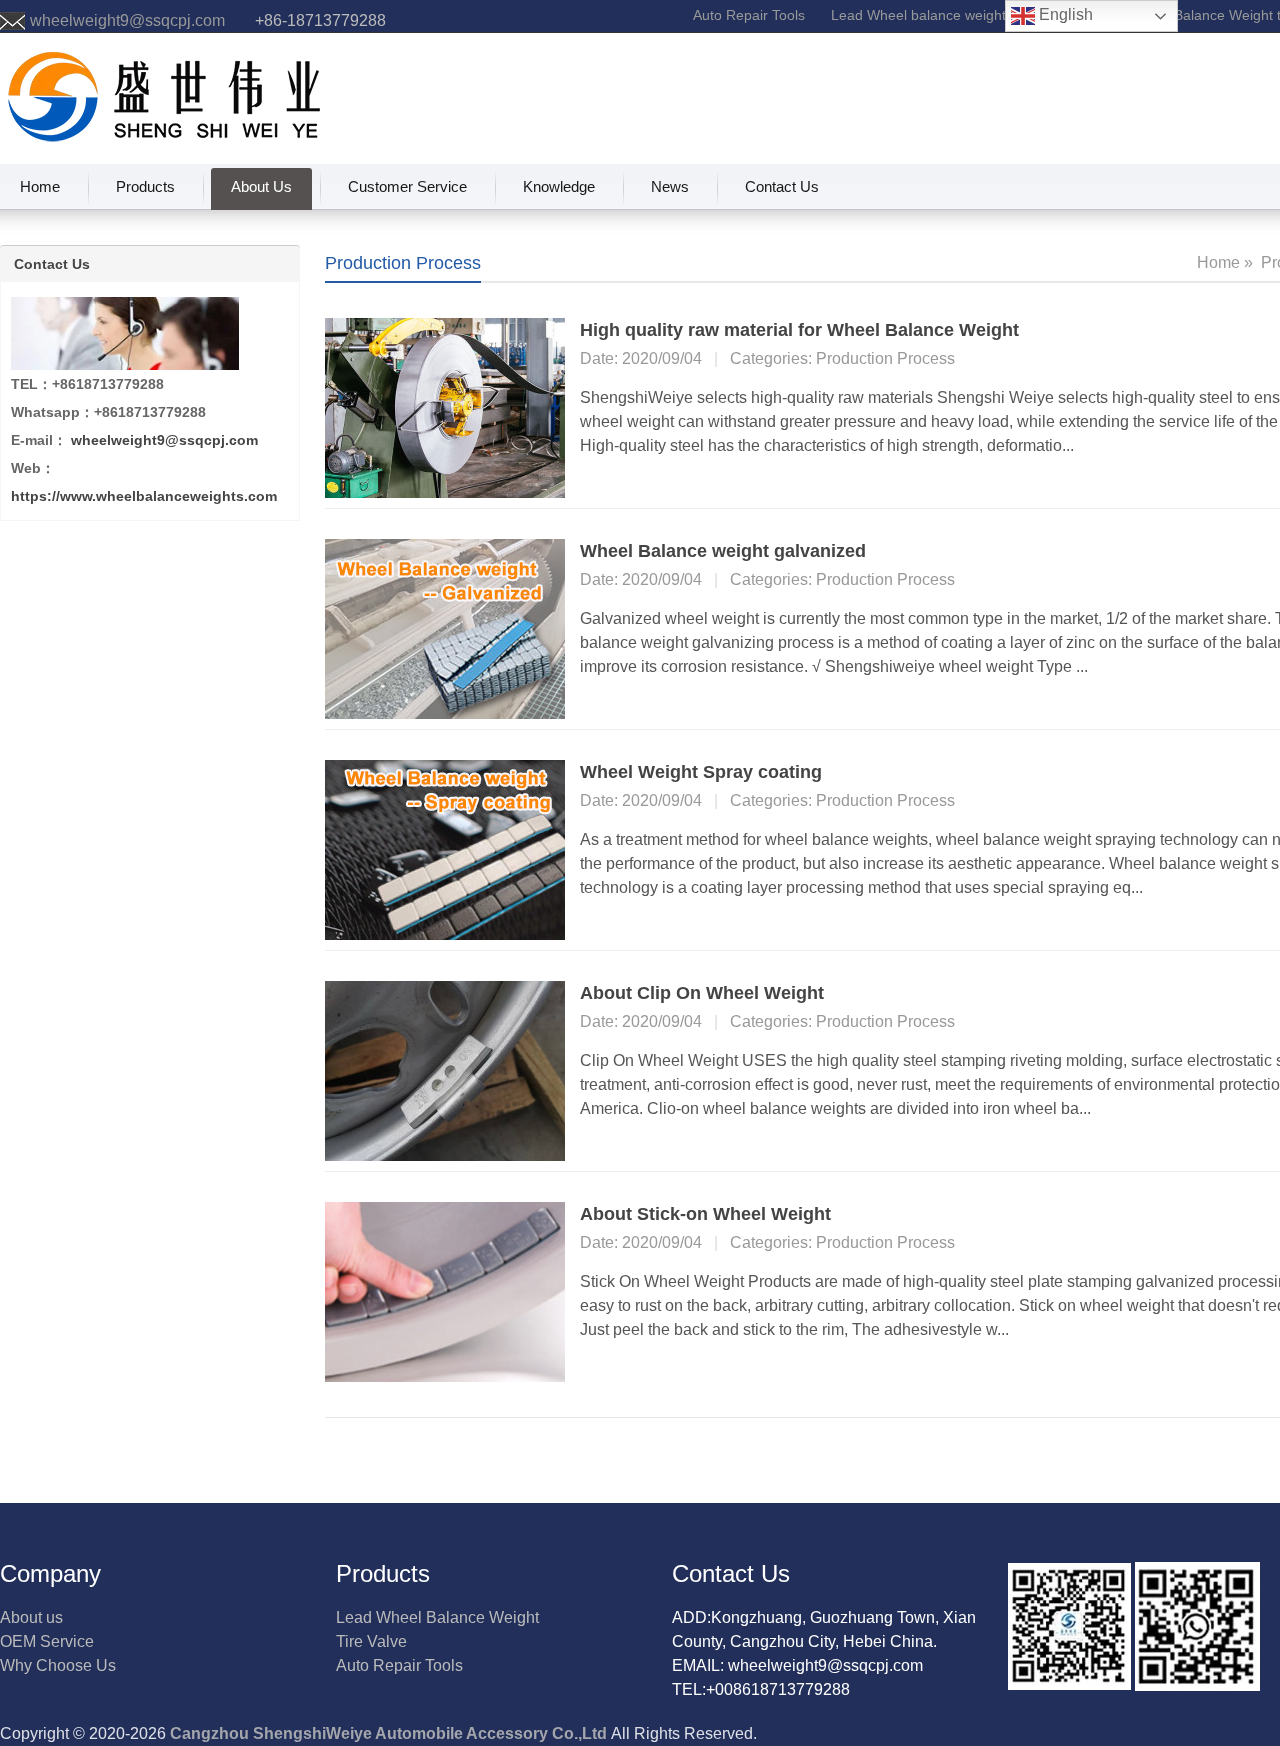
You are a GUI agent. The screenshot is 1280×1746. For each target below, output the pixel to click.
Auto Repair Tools (749, 15)
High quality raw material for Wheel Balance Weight (799, 330)
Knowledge (559, 186)
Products (145, 186)
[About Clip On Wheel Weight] (445, 1069)
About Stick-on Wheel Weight (705, 1214)
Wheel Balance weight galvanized (723, 551)
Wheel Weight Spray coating (701, 772)
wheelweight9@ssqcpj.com (127, 20)
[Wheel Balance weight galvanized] (445, 627)
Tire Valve (371, 1641)
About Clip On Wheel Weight (702, 993)
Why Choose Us (58, 1665)
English (1064, 14)
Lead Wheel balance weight (918, 15)
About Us (261, 186)
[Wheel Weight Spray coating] (445, 848)
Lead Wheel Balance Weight (437, 1617)
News (670, 186)
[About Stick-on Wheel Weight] (445, 1290)
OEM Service (47, 1641)
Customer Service (407, 186)
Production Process (885, 358)
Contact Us (782, 186)
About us (31, 1617)
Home (40, 186)
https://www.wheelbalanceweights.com (144, 496)
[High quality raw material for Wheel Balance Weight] (445, 406)
